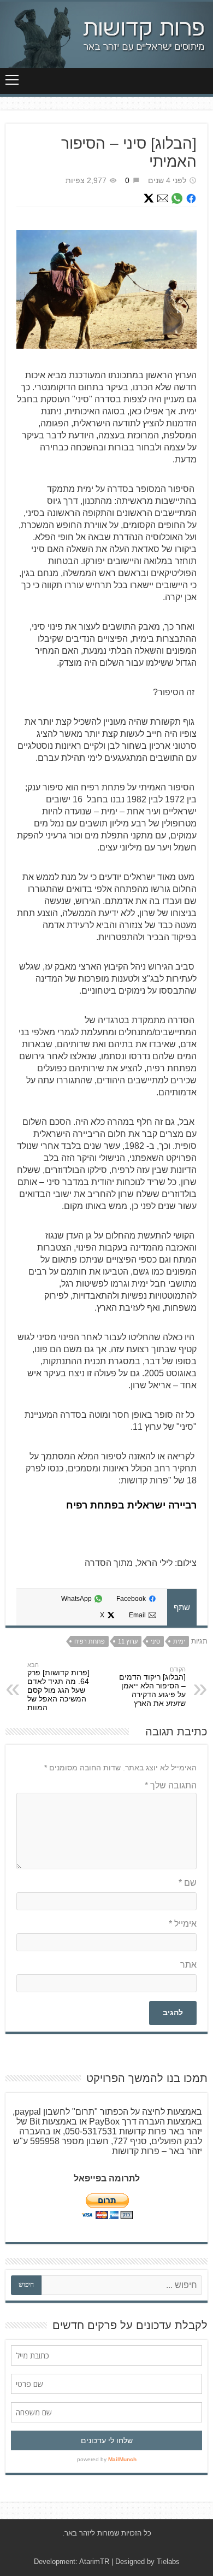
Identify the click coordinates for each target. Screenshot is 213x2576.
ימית (179, 1641)
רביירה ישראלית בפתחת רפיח (131, 1505)
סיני (155, 1641)
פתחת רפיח (90, 1641)
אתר (188, 1965)
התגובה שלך (171, 1785)
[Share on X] (149, 198)
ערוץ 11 (128, 1641)
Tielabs (168, 2562)
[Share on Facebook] (191, 198)
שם (188, 1883)
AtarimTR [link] (94, 2562)
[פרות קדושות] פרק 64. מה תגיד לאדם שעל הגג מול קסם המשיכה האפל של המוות (58, 1690)
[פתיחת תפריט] (12, 80)
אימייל (183, 1924)
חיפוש (26, 2285)
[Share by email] (163, 198)
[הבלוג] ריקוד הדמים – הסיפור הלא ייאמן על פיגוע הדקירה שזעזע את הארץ (152, 1690)
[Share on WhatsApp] (177, 198)
